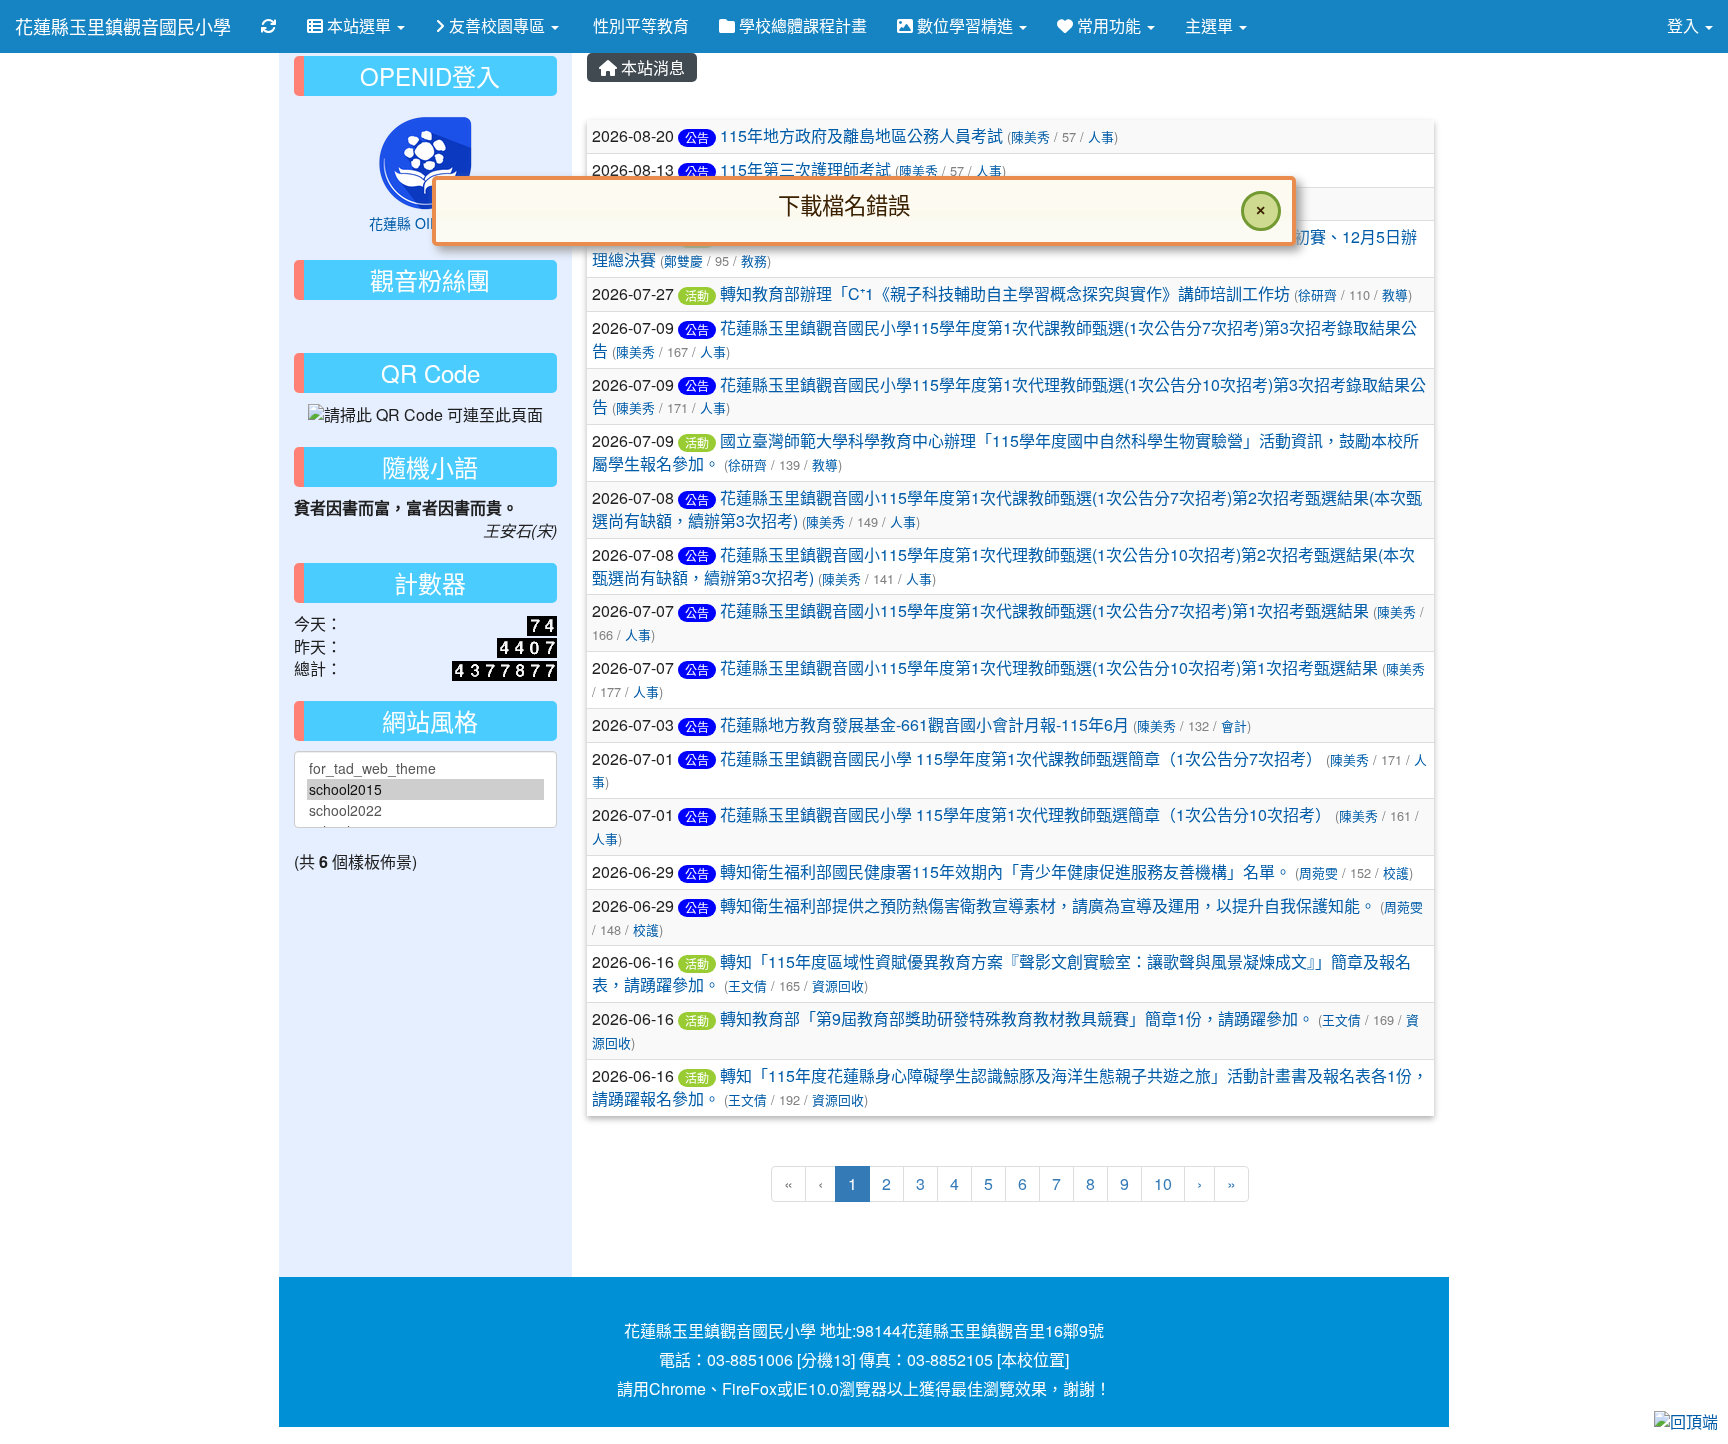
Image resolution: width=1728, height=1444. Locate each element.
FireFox (749, 1388)
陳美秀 (635, 351)
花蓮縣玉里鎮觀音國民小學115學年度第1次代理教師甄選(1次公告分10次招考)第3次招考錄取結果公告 (1009, 396)
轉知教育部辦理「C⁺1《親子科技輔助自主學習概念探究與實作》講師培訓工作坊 (1005, 293)
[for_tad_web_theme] (425, 768)
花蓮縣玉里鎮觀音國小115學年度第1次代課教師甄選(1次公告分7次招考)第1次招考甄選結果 (1044, 610)
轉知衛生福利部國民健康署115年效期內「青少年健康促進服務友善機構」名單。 (1005, 871)
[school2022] (425, 810)
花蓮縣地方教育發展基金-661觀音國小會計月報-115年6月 (924, 724)
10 (1163, 1183)
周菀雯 (1318, 872)
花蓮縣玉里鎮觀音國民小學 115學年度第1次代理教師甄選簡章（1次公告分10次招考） (1025, 814)
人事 (713, 351)
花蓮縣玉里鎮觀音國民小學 (123, 26)
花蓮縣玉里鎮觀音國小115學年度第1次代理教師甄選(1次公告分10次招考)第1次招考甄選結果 (1049, 667)
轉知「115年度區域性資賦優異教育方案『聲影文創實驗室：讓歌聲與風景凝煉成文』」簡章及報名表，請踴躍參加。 (1001, 973)
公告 (697, 329)
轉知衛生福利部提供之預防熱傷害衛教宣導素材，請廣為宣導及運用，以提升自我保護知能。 (1048, 905)
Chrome (677, 1388)
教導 (1395, 294)
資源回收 (838, 985)
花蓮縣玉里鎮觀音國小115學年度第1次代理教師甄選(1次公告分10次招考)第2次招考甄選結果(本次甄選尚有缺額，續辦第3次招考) (1003, 566)
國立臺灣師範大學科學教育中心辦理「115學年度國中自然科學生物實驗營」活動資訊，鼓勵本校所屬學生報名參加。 (1005, 452)
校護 (1396, 872)
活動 (697, 295)
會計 (1234, 725)
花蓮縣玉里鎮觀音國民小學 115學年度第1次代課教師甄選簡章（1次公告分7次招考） (1021, 758)
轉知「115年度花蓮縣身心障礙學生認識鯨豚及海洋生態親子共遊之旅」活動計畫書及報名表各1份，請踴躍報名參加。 (1010, 1087)
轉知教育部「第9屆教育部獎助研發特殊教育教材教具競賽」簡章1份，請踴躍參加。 (1017, 1018)
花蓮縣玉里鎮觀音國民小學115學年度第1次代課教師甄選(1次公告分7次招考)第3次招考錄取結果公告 (1004, 339)
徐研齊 (1317, 294)
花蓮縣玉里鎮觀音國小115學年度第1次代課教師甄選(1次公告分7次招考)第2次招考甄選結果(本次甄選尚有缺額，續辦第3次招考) (1007, 509)
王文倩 (747, 985)
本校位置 (1033, 1359)
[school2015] (425, 789)
